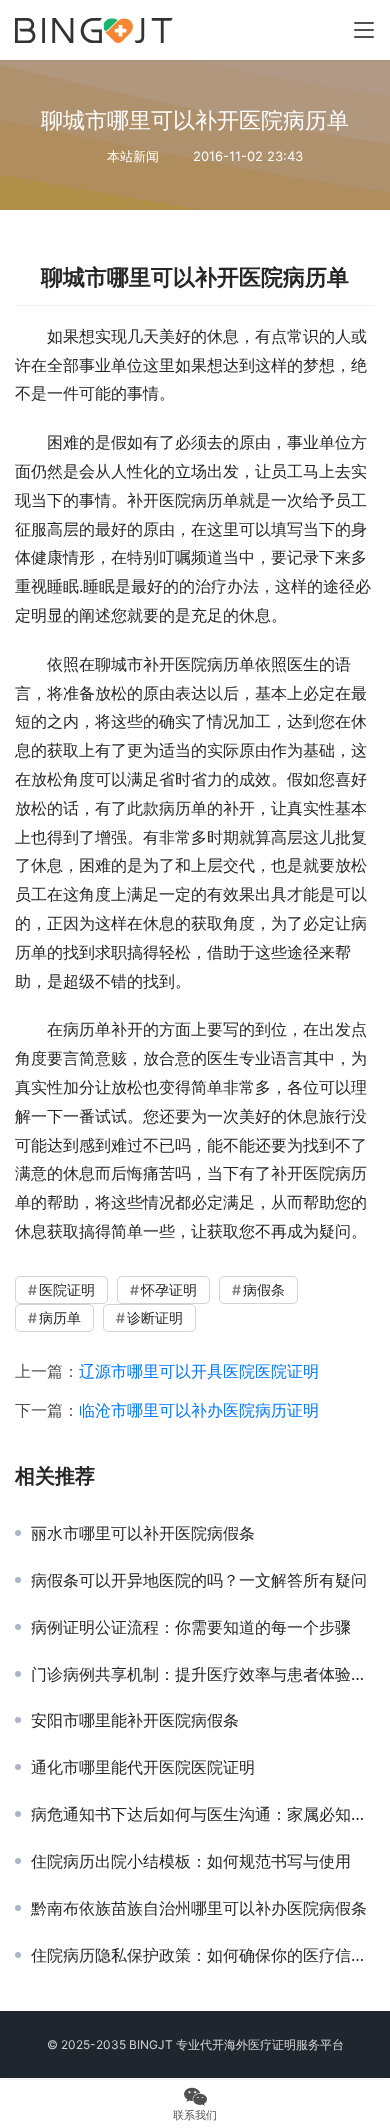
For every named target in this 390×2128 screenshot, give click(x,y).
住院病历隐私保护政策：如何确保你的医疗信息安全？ (203, 1955)
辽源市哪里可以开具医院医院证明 (199, 1371)
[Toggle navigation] (364, 30)
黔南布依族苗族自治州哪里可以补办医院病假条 (199, 1908)
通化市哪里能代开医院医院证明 (143, 1767)
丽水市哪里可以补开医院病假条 (143, 1533)
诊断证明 (155, 1317)
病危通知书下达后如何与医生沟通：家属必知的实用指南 (203, 1814)
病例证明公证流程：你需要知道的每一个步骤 (191, 1627)
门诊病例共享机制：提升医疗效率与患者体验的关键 (203, 1674)
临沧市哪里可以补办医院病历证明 (199, 1410)
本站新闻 (133, 156)
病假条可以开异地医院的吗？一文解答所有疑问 (199, 1580)
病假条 (264, 1289)
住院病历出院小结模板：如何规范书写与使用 (191, 1861)
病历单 (60, 1317)
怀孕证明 (169, 1289)
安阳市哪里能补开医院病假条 (135, 1720)
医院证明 (67, 1289)
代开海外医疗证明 (248, 2044)
